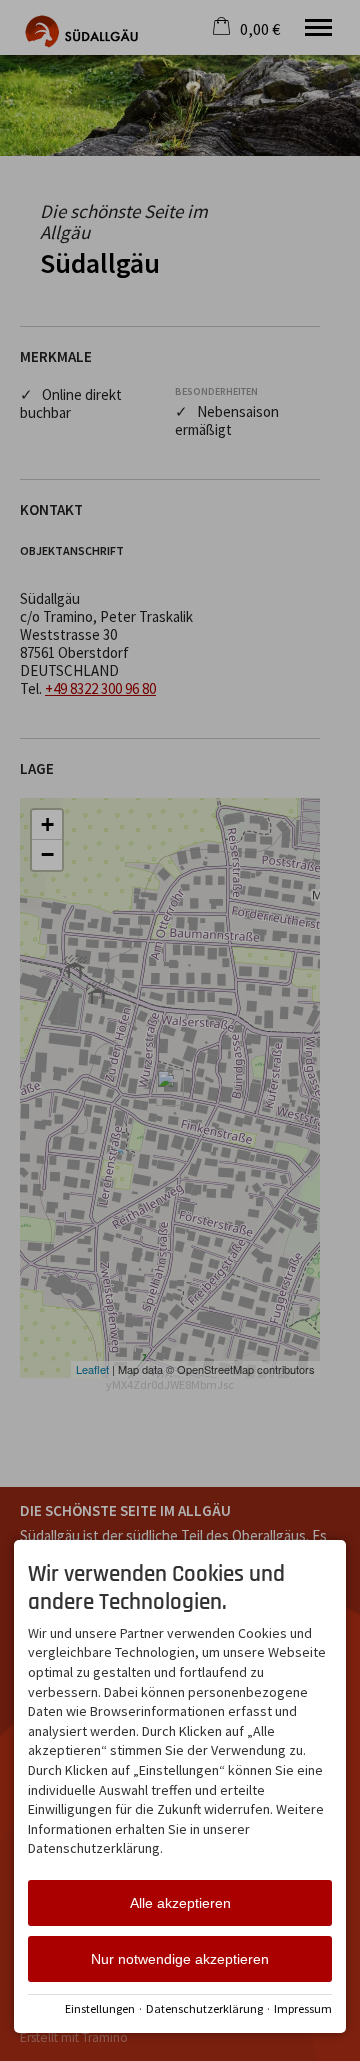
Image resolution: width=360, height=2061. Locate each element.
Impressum (303, 2008)
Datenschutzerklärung (204, 2008)
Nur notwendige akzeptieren (180, 1959)
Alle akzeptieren (180, 1903)
